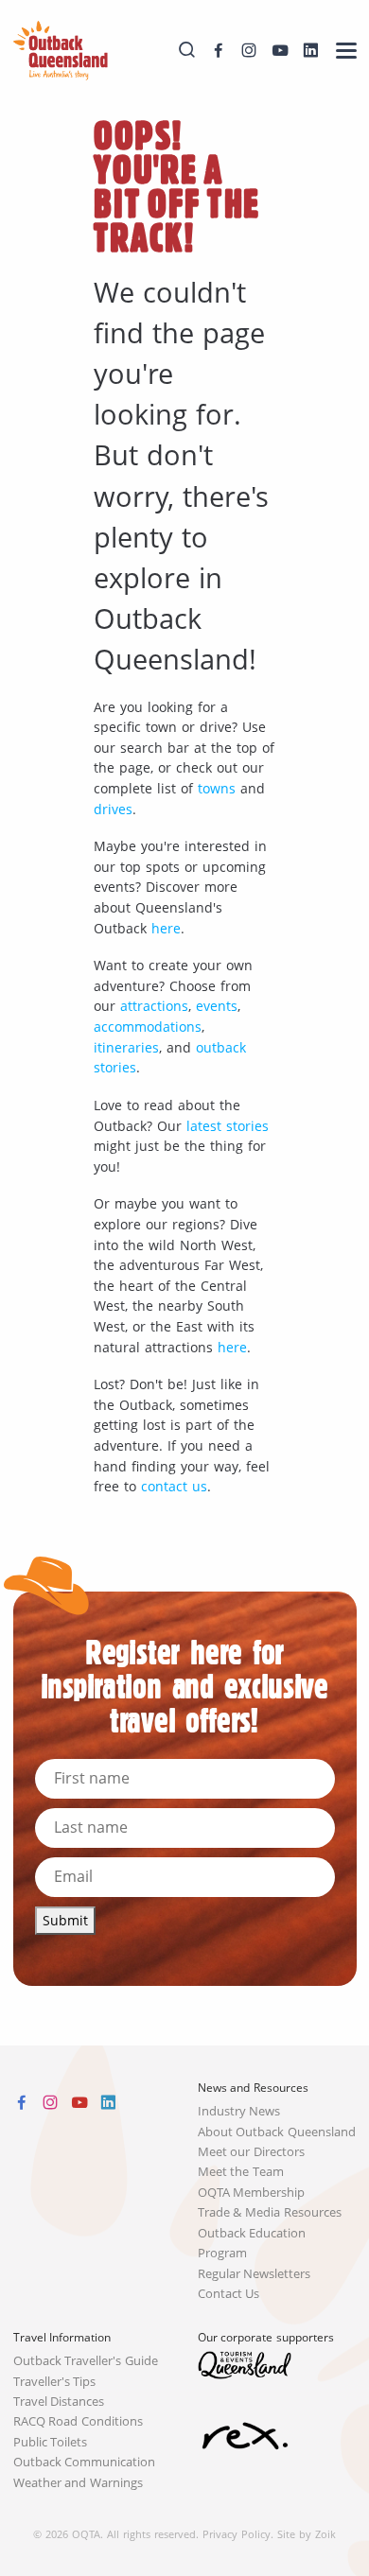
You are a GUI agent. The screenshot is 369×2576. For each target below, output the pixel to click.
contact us (174, 1486)
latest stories (228, 1126)
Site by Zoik (307, 2534)
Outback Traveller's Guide (86, 2361)
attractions (154, 1006)
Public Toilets (51, 2442)
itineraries (126, 1047)
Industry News (239, 2111)
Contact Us (229, 2294)
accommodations (148, 1027)
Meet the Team (241, 2172)
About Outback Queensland (277, 2132)
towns (217, 788)
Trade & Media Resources (270, 2212)
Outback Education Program (252, 2243)
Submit (65, 1920)
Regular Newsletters (255, 2274)
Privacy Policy (237, 2534)
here (166, 928)
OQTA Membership (252, 2193)
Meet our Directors (252, 2152)
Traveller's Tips (55, 2382)
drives (113, 809)
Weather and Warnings (79, 2483)
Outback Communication (85, 2462)
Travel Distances (59, 2402)
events (217, 1006)
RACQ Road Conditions (79, 2421)
